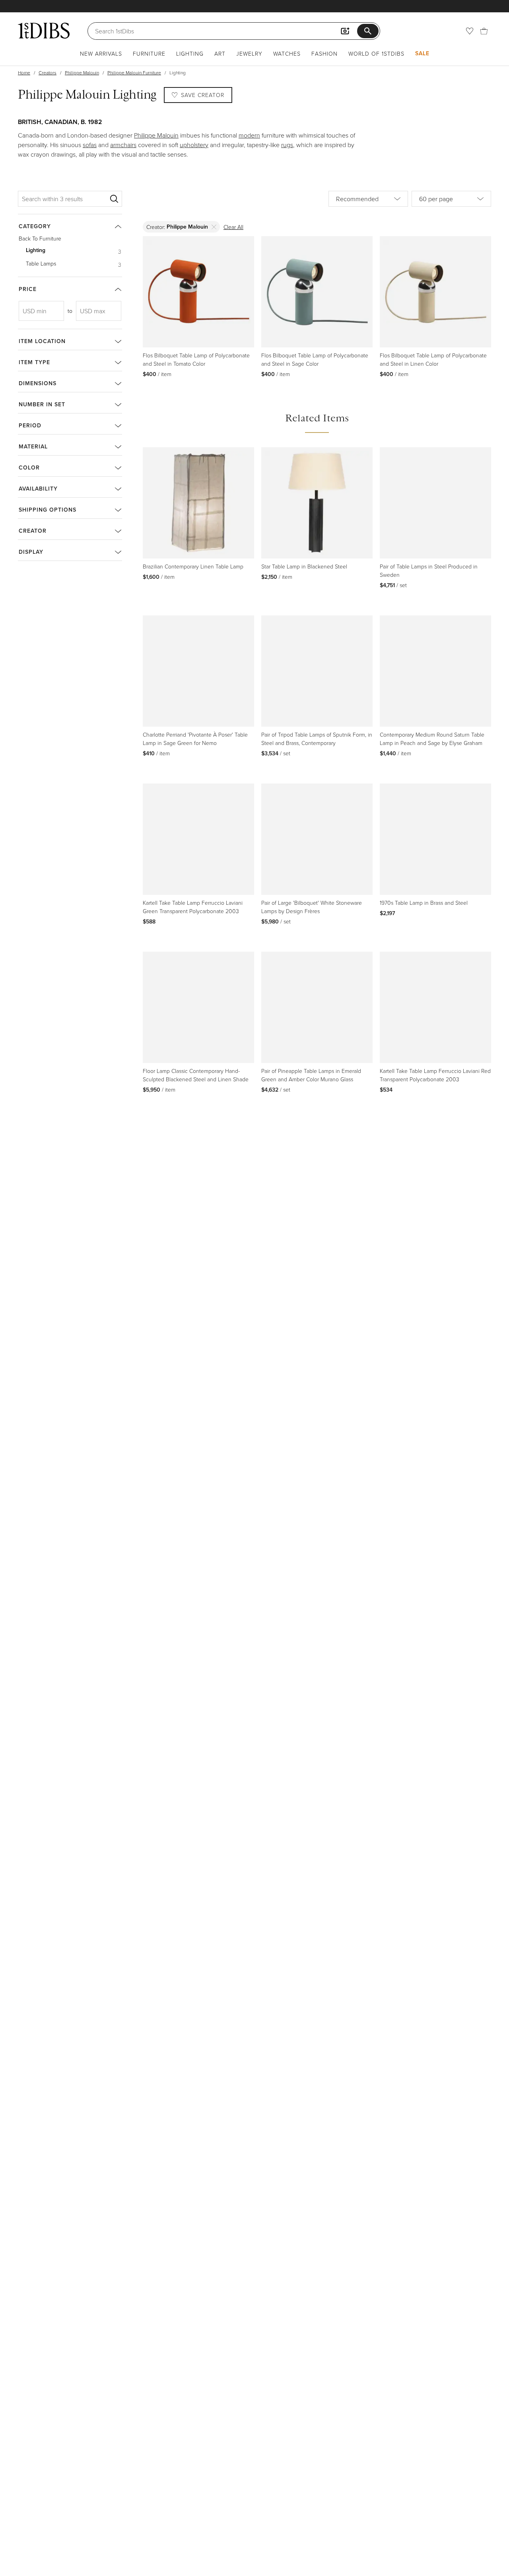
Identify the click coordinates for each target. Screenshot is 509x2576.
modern (249, 135)
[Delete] (214, 227)
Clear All (233, 227)
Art (220, 53)
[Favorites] (470, 31)
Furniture (149, 53)
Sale (422, 53)
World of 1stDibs (376, 53)
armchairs (123, 145)
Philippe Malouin (82, 73)
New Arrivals (101, 53)
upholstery (194, 145)
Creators (48, 73)
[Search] (114, 199)
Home (24, 73)
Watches (287, 53)
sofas (90, 145)
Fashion (324, 53)
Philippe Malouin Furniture (134, 73)
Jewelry (249, 53)
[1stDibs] (44, 31)
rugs (287, 145)
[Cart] (484, 31)
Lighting (190, 53)
